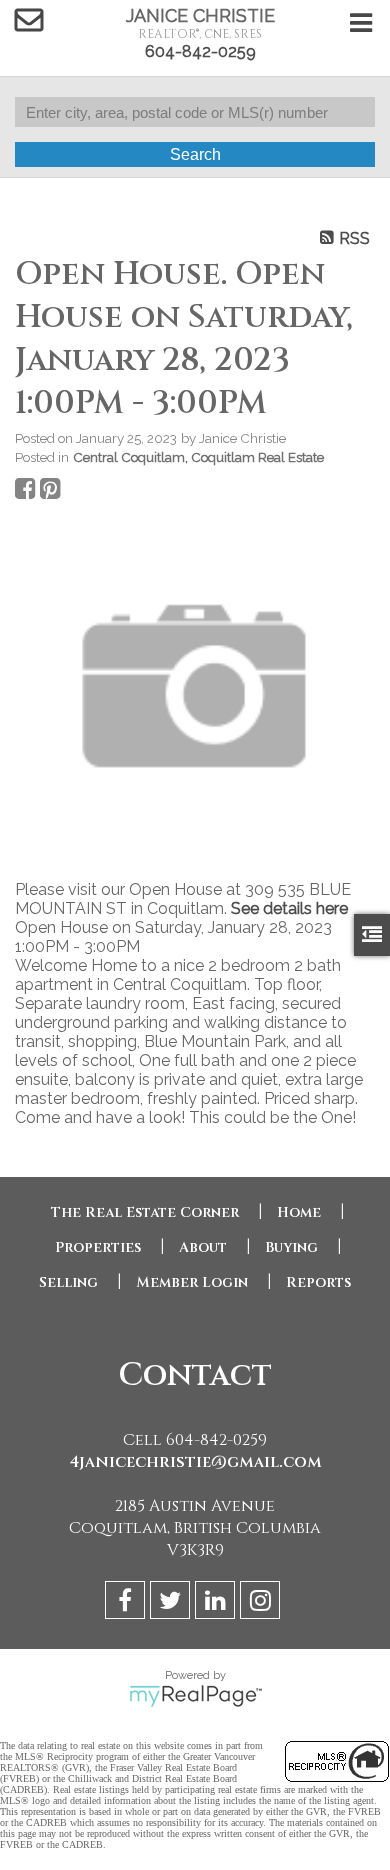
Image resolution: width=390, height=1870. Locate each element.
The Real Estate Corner (145, 1212)
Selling (68, 1282)
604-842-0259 (200, 51)
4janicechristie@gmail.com (195, 1462)
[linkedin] (217, 1603)
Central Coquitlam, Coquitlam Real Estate (198, 457)
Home (299, 1212)
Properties (98, 1247)
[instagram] (262, 1603)
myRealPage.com (195, 1696)
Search (195, 154)
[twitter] (172, 1603)
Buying (291, 1247)
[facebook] (127, 1603)
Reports (318, 1282)
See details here (289, 908)
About (203, 1247)
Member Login (192, 1282)
